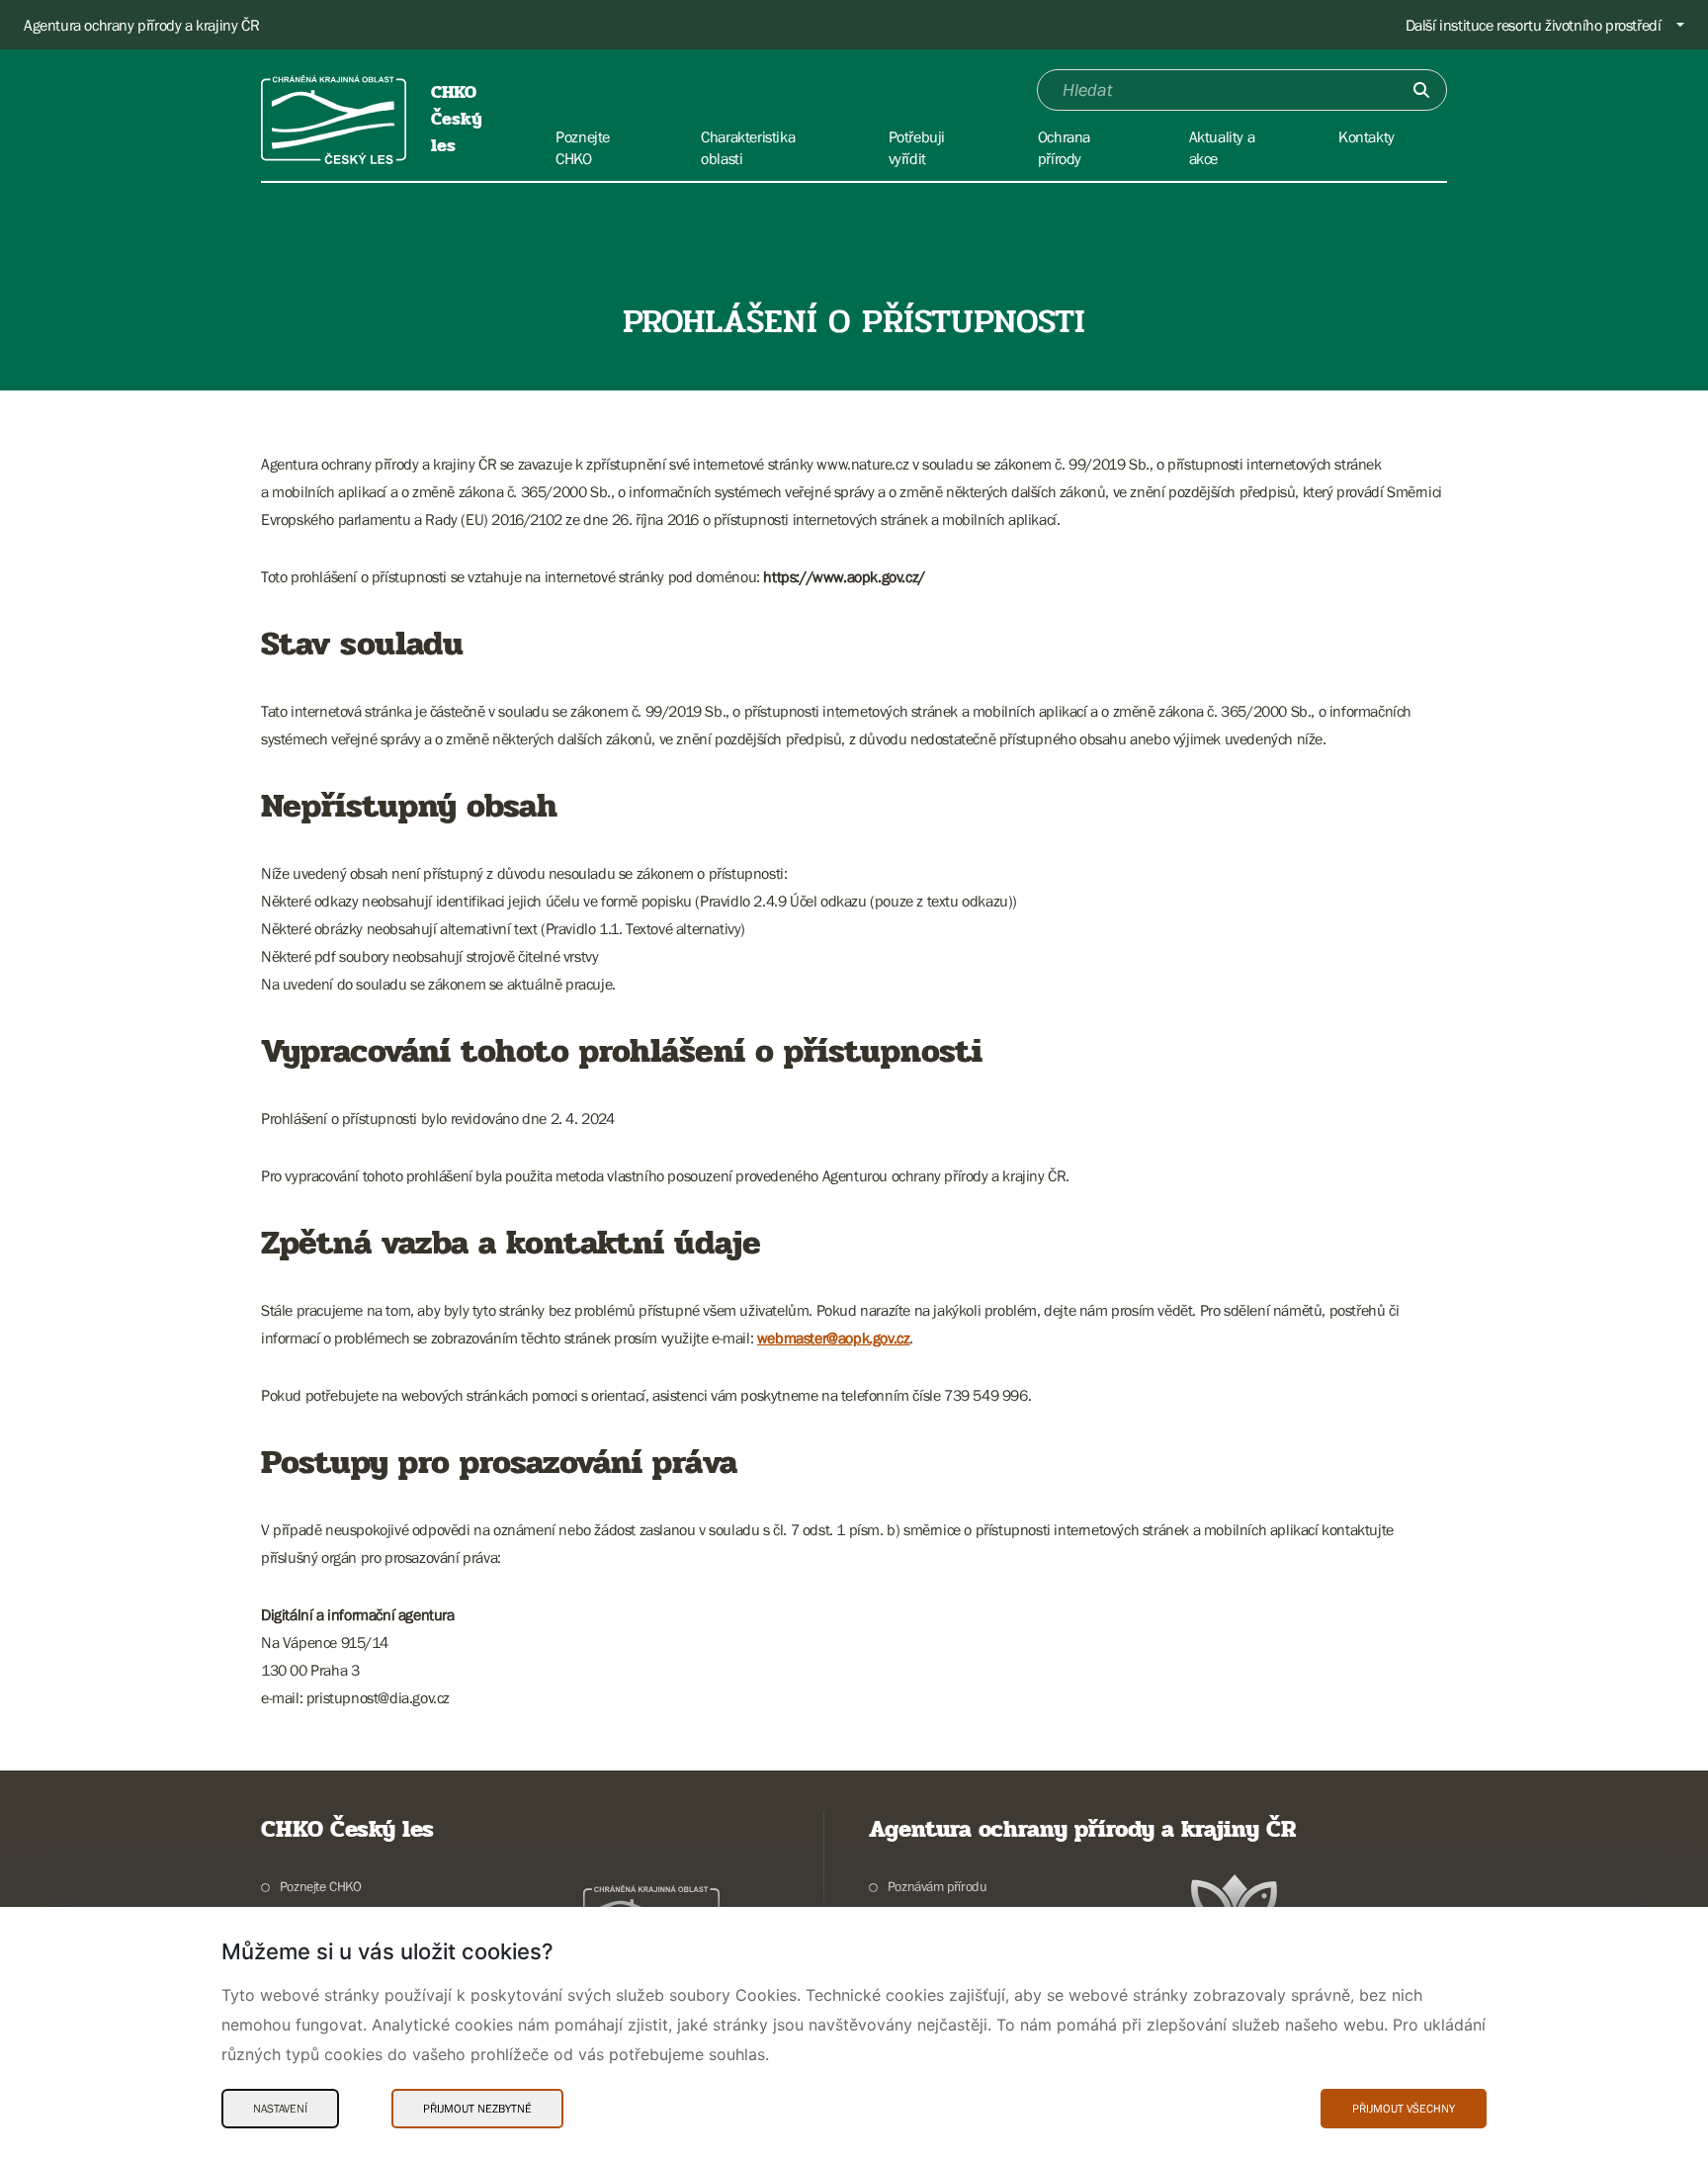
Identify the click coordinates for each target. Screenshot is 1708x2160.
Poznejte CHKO (321, 1886)
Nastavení (280, 2109)
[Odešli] (1421, 90)
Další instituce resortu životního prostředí (1534, 25)
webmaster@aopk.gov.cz (834, 1338)
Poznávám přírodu (937, 1886)
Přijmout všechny (1404, 2109)
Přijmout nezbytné (477, 2109)
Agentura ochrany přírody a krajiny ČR (141, 25)
